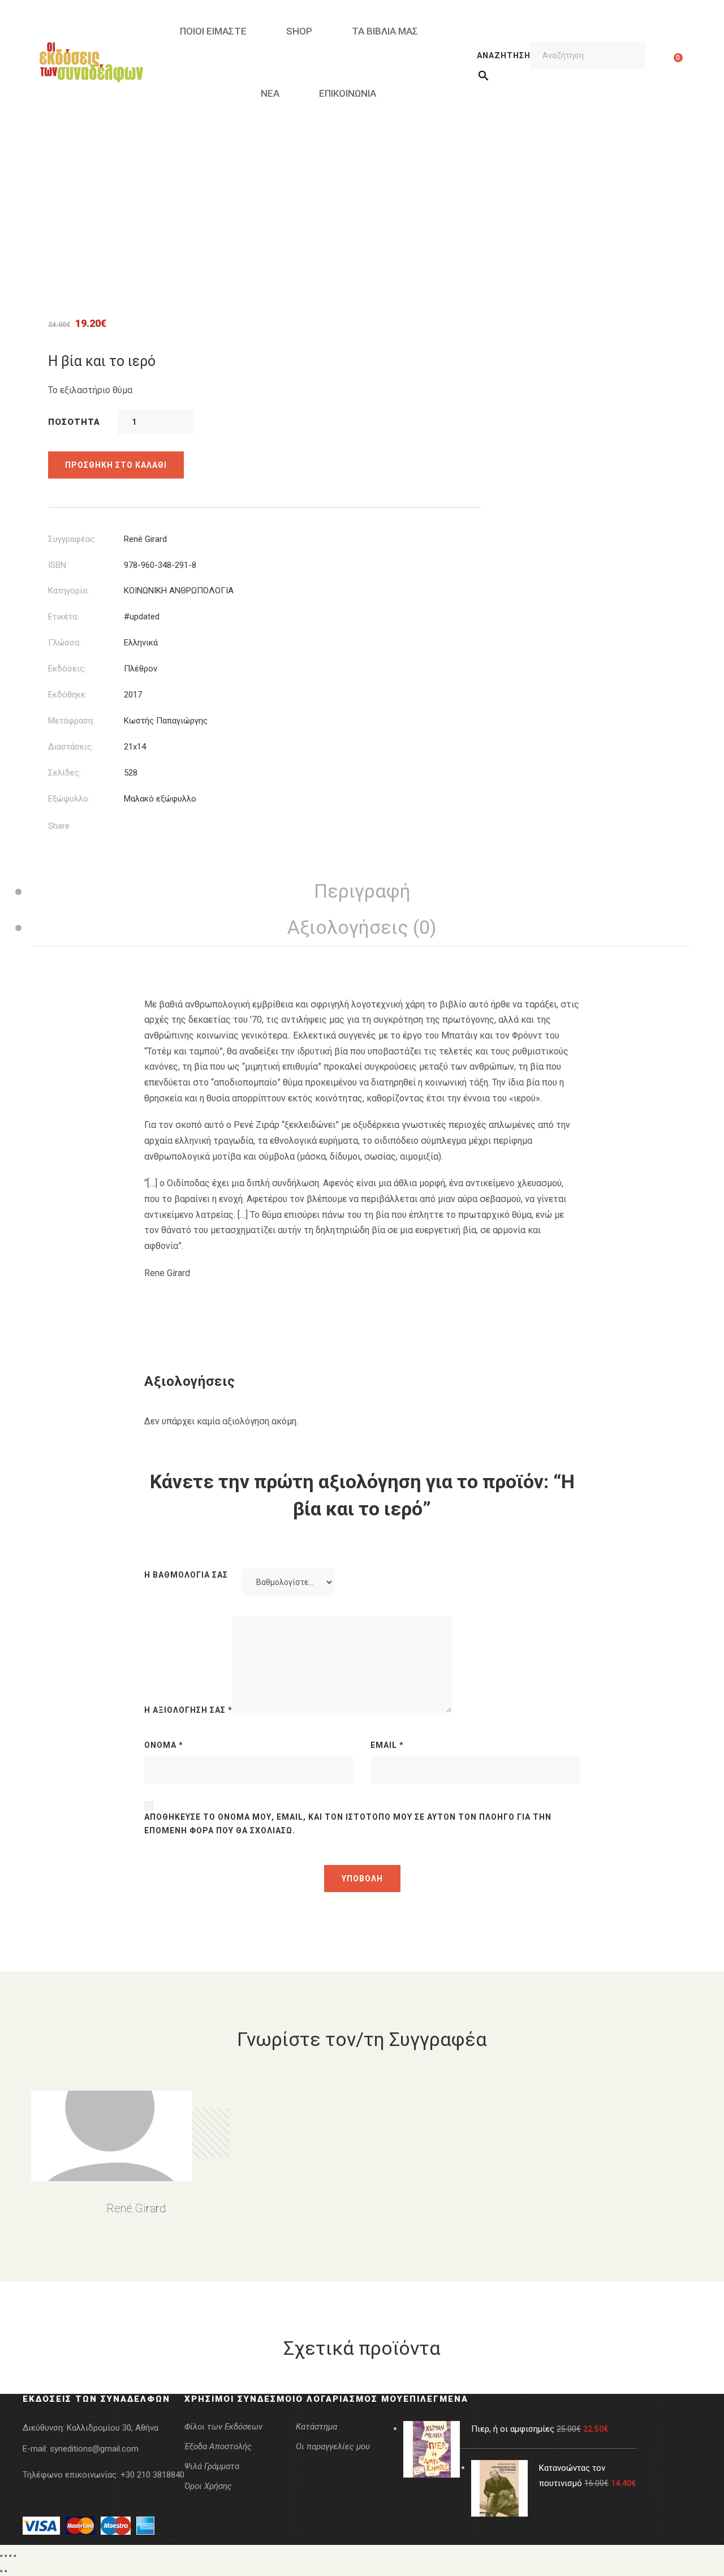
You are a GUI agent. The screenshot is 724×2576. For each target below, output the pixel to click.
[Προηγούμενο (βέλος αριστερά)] (1, 2571)
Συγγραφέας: (72, 539)
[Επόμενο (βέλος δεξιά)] (6, 2571)
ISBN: (58, 565)
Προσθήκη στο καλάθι (116, 465)
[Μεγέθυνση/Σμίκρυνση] (1, 2556)
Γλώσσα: (64, 643)
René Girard (145, 539)
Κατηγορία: (68, 591)
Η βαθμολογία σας (186, 1575)
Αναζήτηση (504, 55)
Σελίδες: (64, 773)
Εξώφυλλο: (69, 799)
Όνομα (164, 1745)
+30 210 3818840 (152, 2475)
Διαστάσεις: (71, 747)
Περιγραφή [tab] (362, 891)
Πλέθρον (141, 669)
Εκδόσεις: (67, 669)
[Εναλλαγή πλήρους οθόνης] (6, 2556)
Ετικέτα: (63, 617)
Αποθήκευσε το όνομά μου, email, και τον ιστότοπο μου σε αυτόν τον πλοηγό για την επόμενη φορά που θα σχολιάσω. (348, 1824)
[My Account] (660, 62)
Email (387, 1745)
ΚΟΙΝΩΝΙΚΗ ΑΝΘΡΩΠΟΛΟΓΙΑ (179, 591)
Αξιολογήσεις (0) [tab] (362, 927)
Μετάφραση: (71, 721)
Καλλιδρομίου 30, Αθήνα (113, 2428)
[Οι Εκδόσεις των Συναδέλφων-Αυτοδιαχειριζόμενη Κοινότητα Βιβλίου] (91, 62)
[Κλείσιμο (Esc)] (15, 2556)
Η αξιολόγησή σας (188, 1710)
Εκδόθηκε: (68, 695)
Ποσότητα (74, 422)
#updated (142, 617)
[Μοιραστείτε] (10, 2556)
